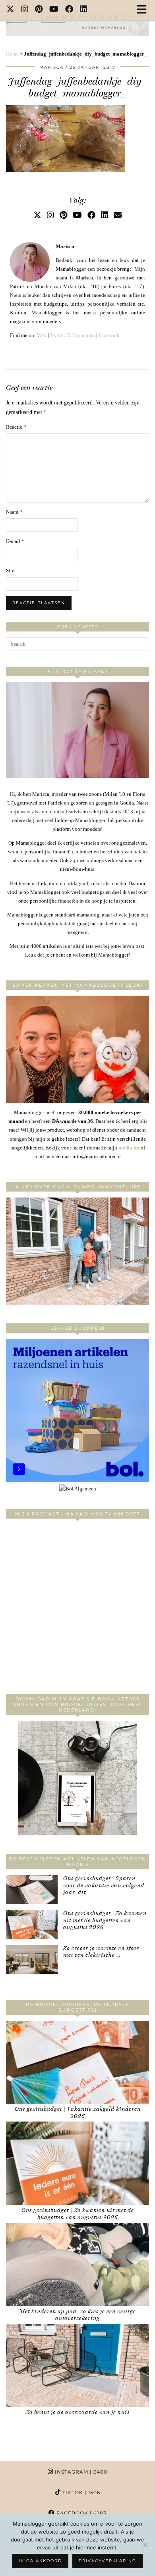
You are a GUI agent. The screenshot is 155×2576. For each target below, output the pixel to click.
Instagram (84, 335)
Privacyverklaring (108, 2561)
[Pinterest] (39, 10)
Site (10, 571)
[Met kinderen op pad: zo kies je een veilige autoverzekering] (77, 2264)
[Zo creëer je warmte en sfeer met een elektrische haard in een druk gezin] (32, 1959)
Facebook (109, 335)
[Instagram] (25, 10)
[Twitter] (11, 10)
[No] (145, 2545)
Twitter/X (60, 335)
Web (42, 335)
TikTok (80, 2492)
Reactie (16, 427)
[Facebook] (69, 10)
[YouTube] (54, 10)
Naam (14, 512)
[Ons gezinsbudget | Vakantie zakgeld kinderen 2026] (77, 2062)
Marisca (51, 67)
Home (12, 54)
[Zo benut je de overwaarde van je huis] (77, 2366)
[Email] (118, 215)
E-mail (15, 541)
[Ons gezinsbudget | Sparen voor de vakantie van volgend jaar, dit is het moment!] (32, 1890)
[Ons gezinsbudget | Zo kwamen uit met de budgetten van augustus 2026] (32, 1924)
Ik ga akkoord (40, 2561)
